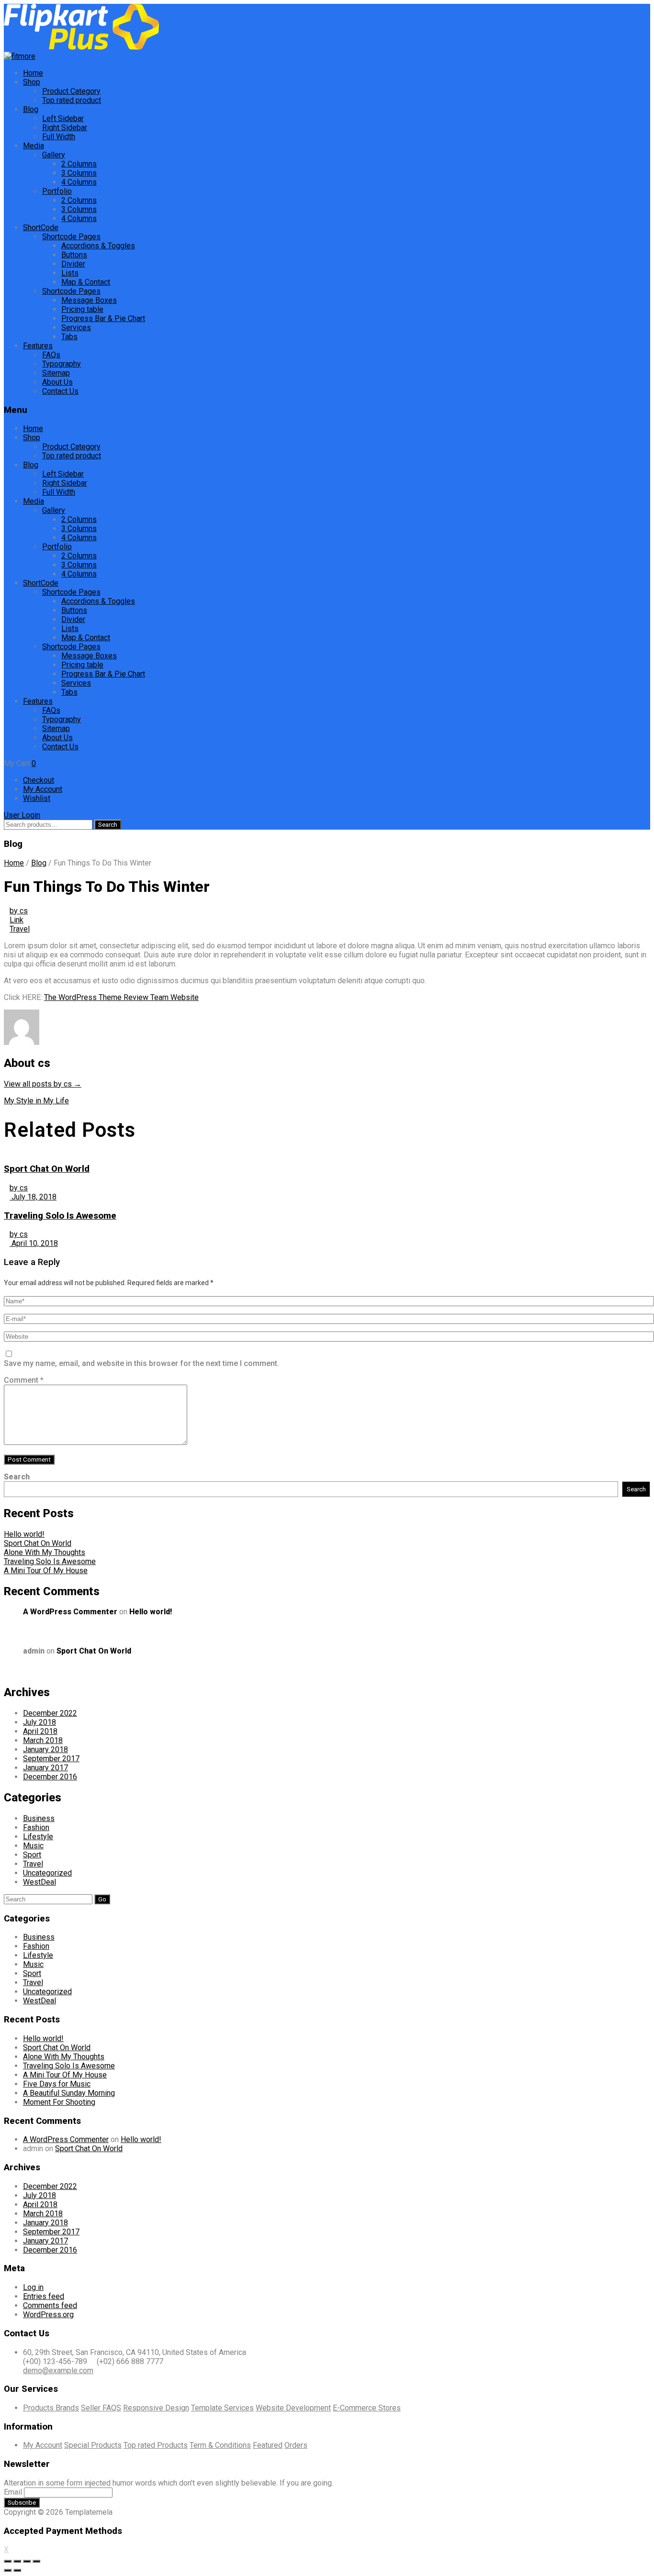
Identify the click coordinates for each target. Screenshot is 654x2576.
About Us (57, 382)
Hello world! (24, 1534)
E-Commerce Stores (367, 2408)
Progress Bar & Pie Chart (103, 318)
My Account (43, 789)
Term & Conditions (220, 2445)
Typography (62, 364)
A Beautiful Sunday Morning (69, 2093)
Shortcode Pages (71, 237)
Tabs (69, 337)
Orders (296, 2445)
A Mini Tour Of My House (46, 1571)
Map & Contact (86, 282)
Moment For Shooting (59, 2102)
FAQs (51, 355)
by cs (19, 911)
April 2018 (40, 1731)
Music (33, 1846)
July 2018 (39, 1722)
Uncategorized (47, 1873)
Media (34, 146)
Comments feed (50, 2305)
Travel (20, 929)
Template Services (222, 2408)
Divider (73, 264)
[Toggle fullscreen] (27, 2561)
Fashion (36, 1827)
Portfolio (57, 191)
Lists (70, 273)
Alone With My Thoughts (45, 1552)
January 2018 (45, 1749)
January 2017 (45, 1768)
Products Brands (51, 2408)
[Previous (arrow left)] (8, 2570)
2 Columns (79, 164)
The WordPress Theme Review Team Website (121, 997)
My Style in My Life (36, 1101)
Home (33, 73)
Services (76, 328)
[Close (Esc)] (8, 2561)
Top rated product (72, 100)
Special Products (93, 2445)
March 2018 (43, 1740)
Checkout (39, 780)
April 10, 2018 (34, 1243)
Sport (32, 1855)
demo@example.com (58, 2371)
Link (17, 920)
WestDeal (39, 1882)
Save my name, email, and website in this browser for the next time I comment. (141, 1363)
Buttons (74, 255)
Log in (33, 2287)
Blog (31, 109)
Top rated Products (156, 2445)
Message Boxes (89, 300)
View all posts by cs (43, 1084)
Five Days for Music (57, 2084)
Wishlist (37, 798)
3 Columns (79, 173)
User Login (22, 815)
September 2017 (51, 1759)
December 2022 (50, 1713)
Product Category (71, 91)
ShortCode (41, 228)
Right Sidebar (65, 128)
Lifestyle (38, 1837)
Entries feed (44, 2296)
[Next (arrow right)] (17, 2570)
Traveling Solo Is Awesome (60, 1216)
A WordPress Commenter (70, 1612)
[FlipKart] (81, 47)
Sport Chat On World (47, 1169)
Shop (32, 82)
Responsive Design (156, 2408)
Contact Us (60, 391)
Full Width (59, 137)
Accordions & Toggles (98, 246)
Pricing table (82, 309)
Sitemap (56, 373)
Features (38, 346)
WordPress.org (48, 2315)
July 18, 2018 (33, 1197)
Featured (268, 2445)
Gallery (54, 155)
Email (13, 2492)
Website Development (293, 2408)
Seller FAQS (101, 2408)
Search (108, 825)
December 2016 (50, 1777)
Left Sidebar (63, 118)
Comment (24, 1380)
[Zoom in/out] (36, 2561)
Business (39, 1818)
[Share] (17, 2561)
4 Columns (79, 182)
